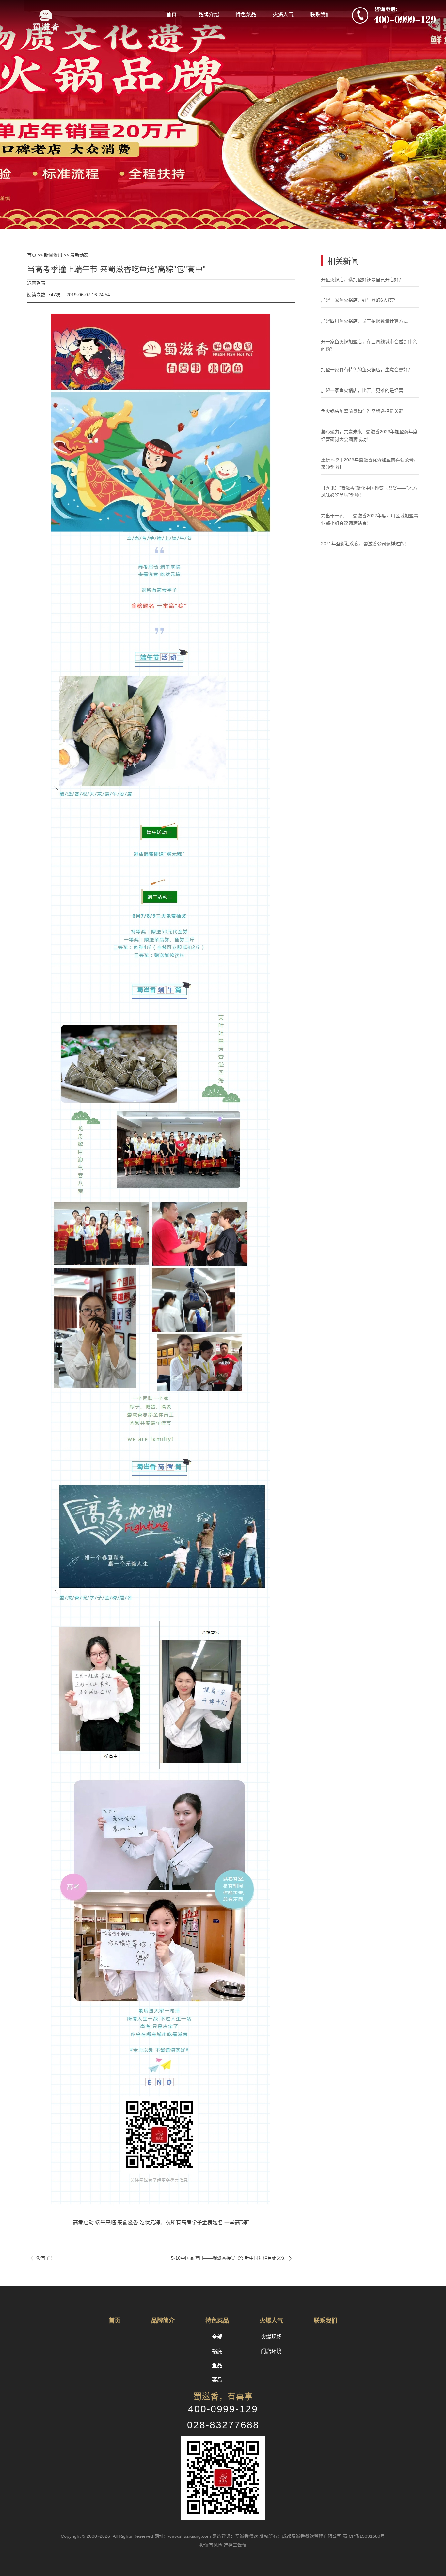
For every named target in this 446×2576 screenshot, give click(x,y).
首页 (171, 15)
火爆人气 (283, 15)
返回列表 (36, 283)
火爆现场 (271, 2337)
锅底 (217, 2351)
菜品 (217, 2380)
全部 (217, 2337)
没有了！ (41, 2258)
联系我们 (320, 15)
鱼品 (217, 2366)
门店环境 (271, 2351)
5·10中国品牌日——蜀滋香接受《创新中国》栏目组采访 (233, 2258)
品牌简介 (163, 2321)
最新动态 (79, 255)
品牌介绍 (209, 15)
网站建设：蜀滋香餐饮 (235, 2536)
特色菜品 (246, 15)
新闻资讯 (53, 255)
